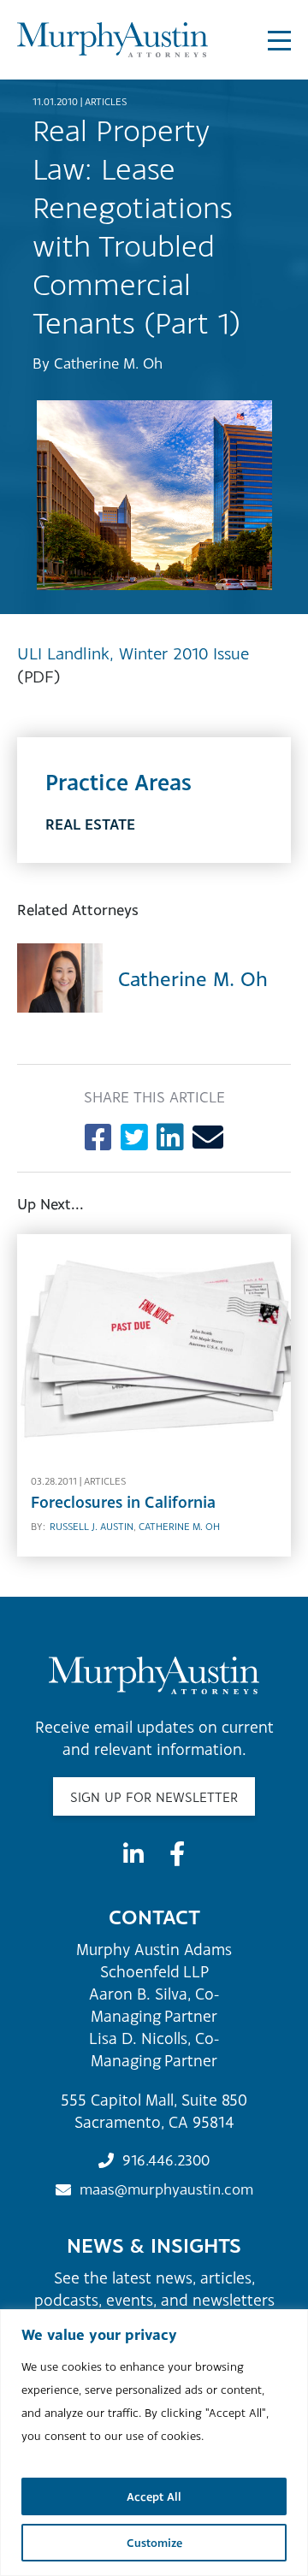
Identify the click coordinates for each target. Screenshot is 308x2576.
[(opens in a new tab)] (154, 1344)
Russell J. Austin (92, 1527)
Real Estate (90, 824)
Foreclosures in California (123, 1502)
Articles (106, 102)
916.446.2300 (166, 2160)
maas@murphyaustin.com (166, 2189)
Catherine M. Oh (108, 363)
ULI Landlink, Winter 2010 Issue (133, 653)
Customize (154, 2543)
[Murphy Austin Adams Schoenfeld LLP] (113, 40)
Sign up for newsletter (154, 1797)
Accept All (154, 2496)
